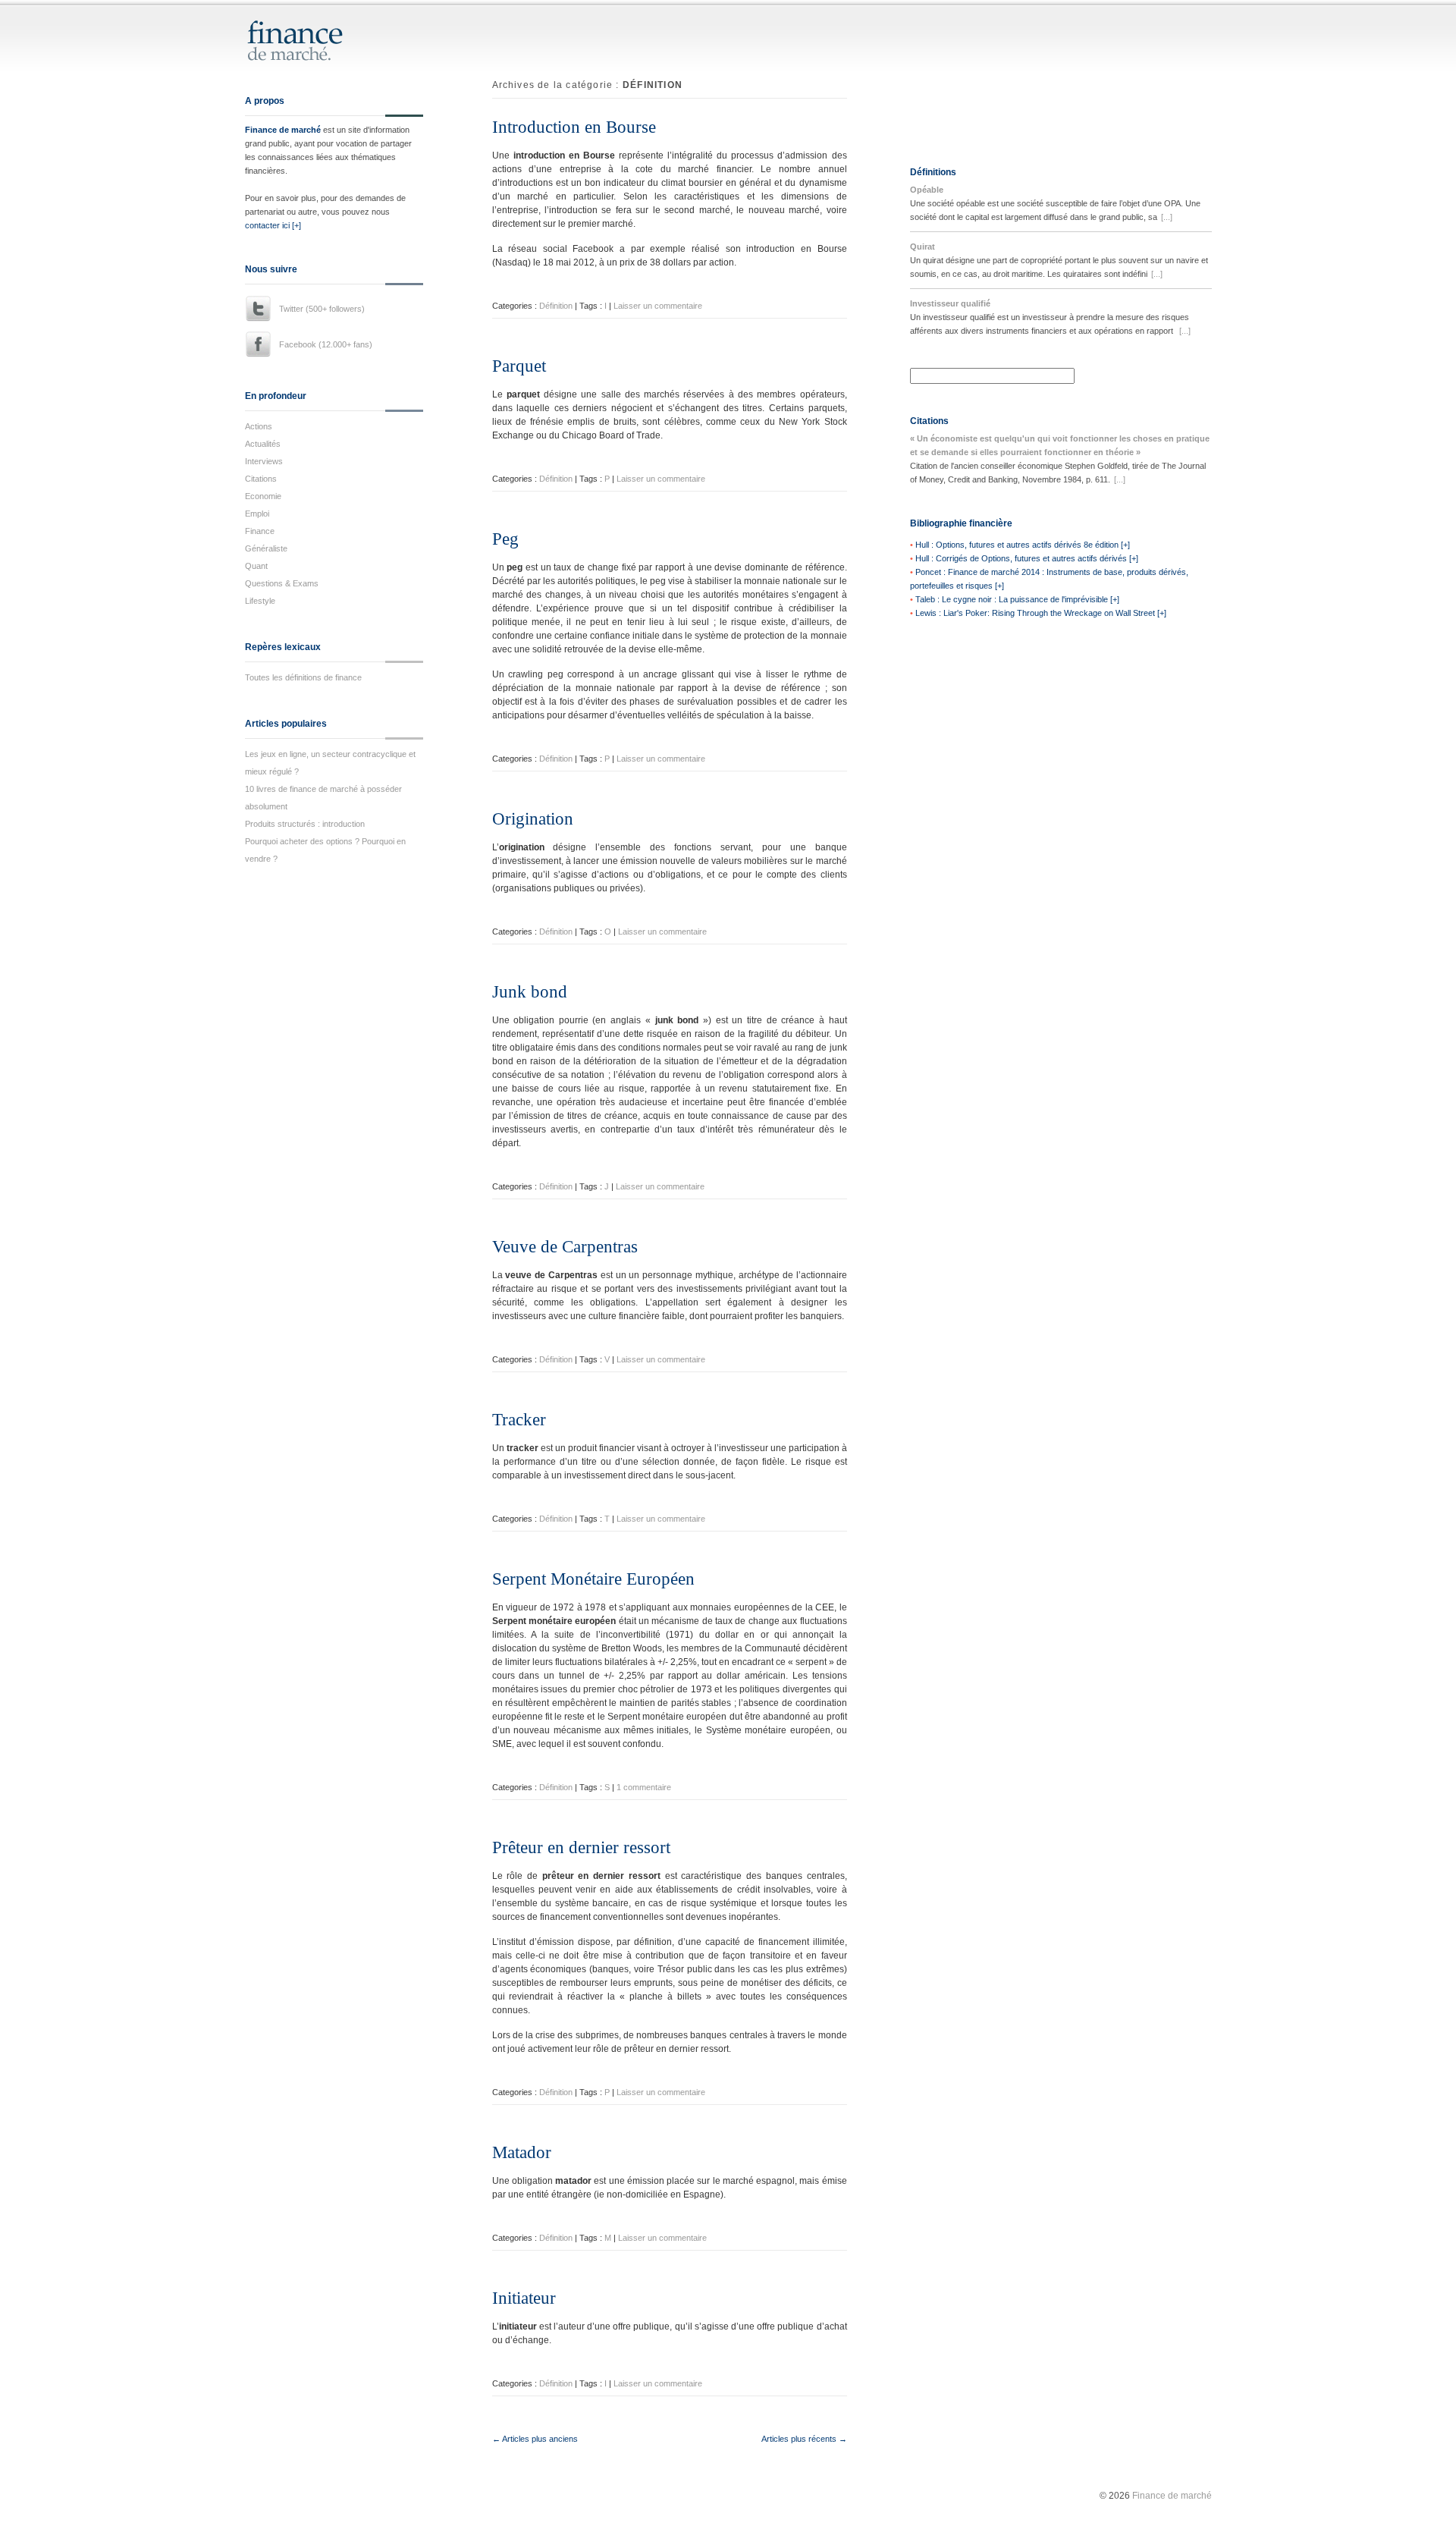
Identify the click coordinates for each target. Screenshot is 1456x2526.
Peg (505, 539)
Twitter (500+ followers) (322, 309)
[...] (1167, 217)
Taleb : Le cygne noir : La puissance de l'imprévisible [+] (1017, 599)
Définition (556, 306)
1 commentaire (644, 1787)
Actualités (263, 444)
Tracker (519, 1420)
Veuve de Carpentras (565, 1247)
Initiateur (524, 2298)
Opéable (927, 190)
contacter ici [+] (273, 225)
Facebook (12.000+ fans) (326, 344)
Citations (261, 479)
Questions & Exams (282, 583)
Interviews (264, 461)
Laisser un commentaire (658, 306)
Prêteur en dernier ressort (581, 1847)
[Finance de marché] (311, 54)
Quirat (923, 247)
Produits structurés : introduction (305, 824)
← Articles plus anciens (535, 2439)
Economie (263, 496)
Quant (256, 566)
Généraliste (266, 548)
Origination (533, 819)
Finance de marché (283, 130)
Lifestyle (260, 601)
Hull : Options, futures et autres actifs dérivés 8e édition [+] (1023, 545)
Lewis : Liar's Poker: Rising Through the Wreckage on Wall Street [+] (1041, 613)
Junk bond (530, 992)
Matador (522, 2152)
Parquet (519, 366)
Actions (259, 426)
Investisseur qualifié (950, 303)
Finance (260, 531)
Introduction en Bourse (574, 127)
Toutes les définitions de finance (303, 677)
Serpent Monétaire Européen (593, 1579)
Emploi (257, 514)
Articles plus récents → (804, 2439)
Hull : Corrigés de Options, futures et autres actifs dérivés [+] (1027, 558)
